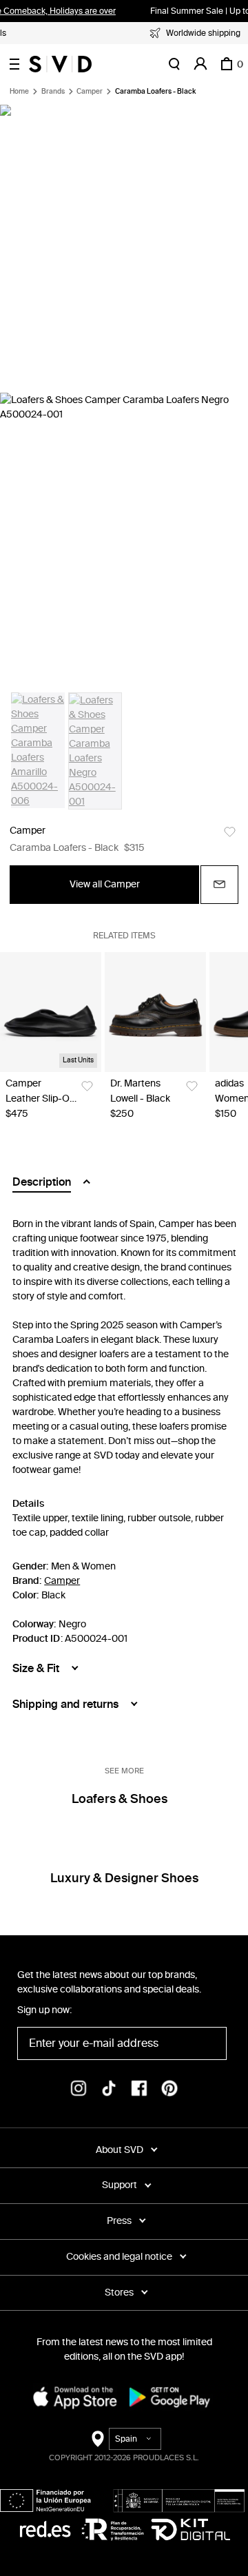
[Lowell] (155, 1012)
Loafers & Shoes (120, 1799)
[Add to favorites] (230, 832)
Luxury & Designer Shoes (124, 1878)
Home (19, 92)
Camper (90, 92)
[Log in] (200, 64)
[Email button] (219, 885)
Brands (53, 92)
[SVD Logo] (60, 64)
